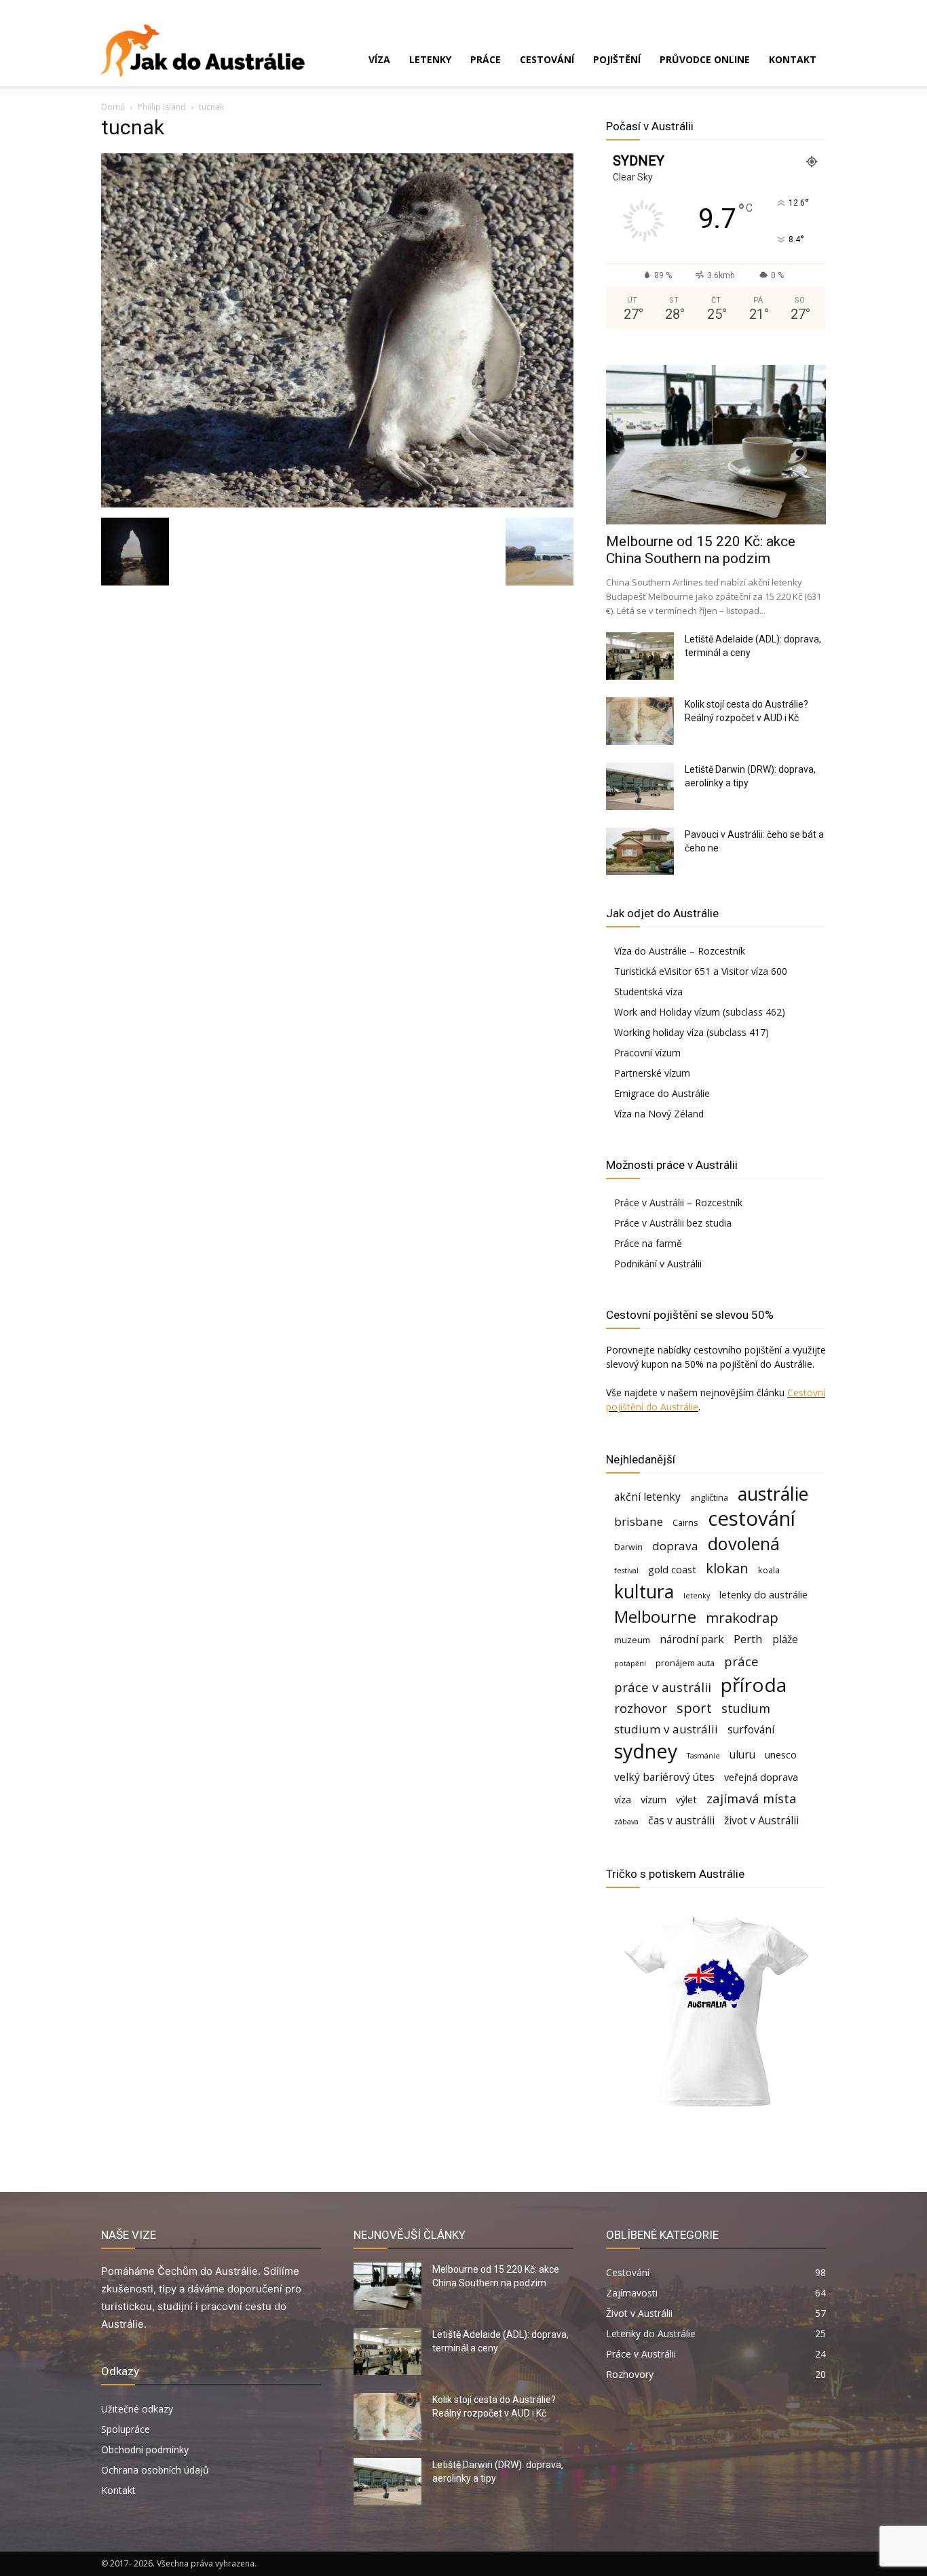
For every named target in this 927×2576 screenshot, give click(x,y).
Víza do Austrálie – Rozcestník (680, 951)
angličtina (709, 1497)
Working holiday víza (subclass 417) (692, 1032)
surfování (751, 1730)
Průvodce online (705, 59)
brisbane (639, 1521)
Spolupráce (126, 2429)
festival (626, 1571)
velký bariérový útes (664, 1777)
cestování (752, 1519)
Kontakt (793, 59)
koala (769, 1570)
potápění (630, 1664)
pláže (785, 1639)
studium (746, 1708)
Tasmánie (703, 1756)
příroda (754, 1685)
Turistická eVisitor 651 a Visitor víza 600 (701, 971)
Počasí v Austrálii (650, 126)
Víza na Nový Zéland (659, 1114)
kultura (644, 1592)
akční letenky (647, 1497)
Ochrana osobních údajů (155, 2470)
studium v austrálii (666, 1729)
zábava (626, 1822)
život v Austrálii (761, 1821)
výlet (686, 1800)
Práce (486, 59)
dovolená (744, 1544)
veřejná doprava (761, 1777)
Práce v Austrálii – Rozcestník (678, 1203)
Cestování (547, 59)
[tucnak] (337, 504)
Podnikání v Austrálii (658, 1264)
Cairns (685, 1522)
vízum (654, 1800)
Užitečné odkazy (137, 2409)
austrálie (773, 1494)
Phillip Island (162, 107)
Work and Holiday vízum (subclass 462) (700, 1012)
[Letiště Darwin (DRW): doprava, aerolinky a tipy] (640, 786)
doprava (675, 1546)
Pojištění (617, 59)
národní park (692, 1639)
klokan (727, 1568)
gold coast (672, 1570)
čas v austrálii (681, 1821)
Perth (748, 1639)
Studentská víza (648, 992)
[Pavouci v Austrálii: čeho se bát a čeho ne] (640, 851)
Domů (113, 107)
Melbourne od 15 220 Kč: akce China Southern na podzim (701, 550)
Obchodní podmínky (145, 2449)
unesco (781, 1755)
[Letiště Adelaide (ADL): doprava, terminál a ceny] (640, 656)
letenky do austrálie (763, 1595)
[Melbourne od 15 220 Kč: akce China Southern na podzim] (716, 445)
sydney (646, 1751)
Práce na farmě (648, 1243)
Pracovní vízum (647, 1053)
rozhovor (641, 1708)
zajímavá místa (752, 1798)
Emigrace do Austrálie (662, 1093)
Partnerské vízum (652, 1073)
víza (623, 1800)
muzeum (632, 1640)
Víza (379, 59)
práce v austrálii (663, 1687)
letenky (697, 1596)
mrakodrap (742, 1618)
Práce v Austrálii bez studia (673, 1223)
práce (741, 1661)
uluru (742, 1755)
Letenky (430, 59)
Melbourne (655, 1617)
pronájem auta (685, 1663)
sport (694, 1708)
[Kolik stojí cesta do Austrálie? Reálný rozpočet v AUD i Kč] (640, 721)
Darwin (628, 1547)
